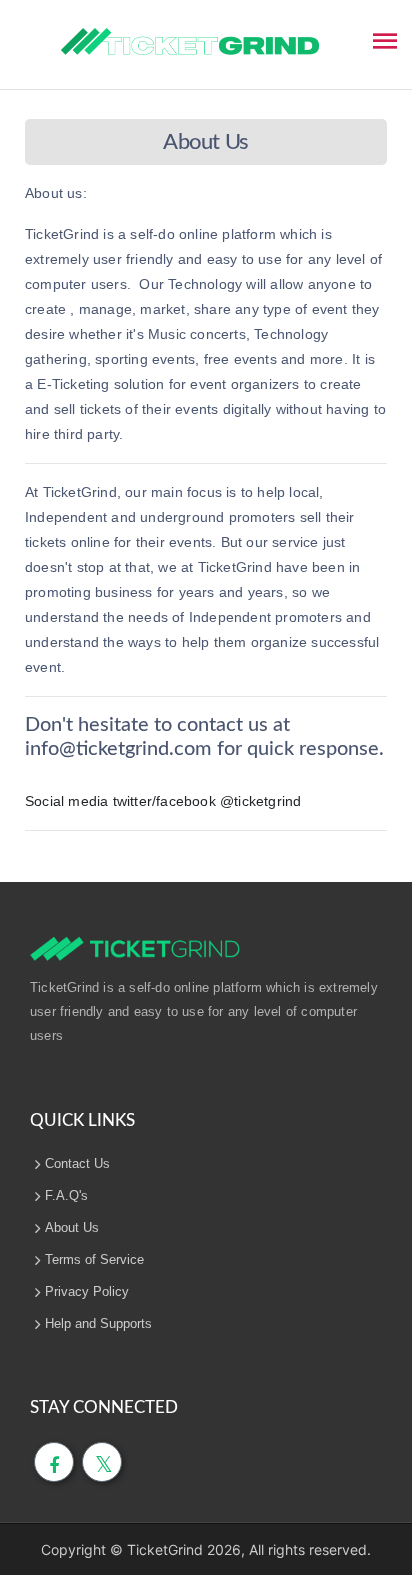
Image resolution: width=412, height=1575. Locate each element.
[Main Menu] (385, 39)
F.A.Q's (66, 1195)
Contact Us (77, 1163)
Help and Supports (98, 1323)
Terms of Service (94, 1259)
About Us (72, 1227)
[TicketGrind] (190, 42)
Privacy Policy (87, 1291)
